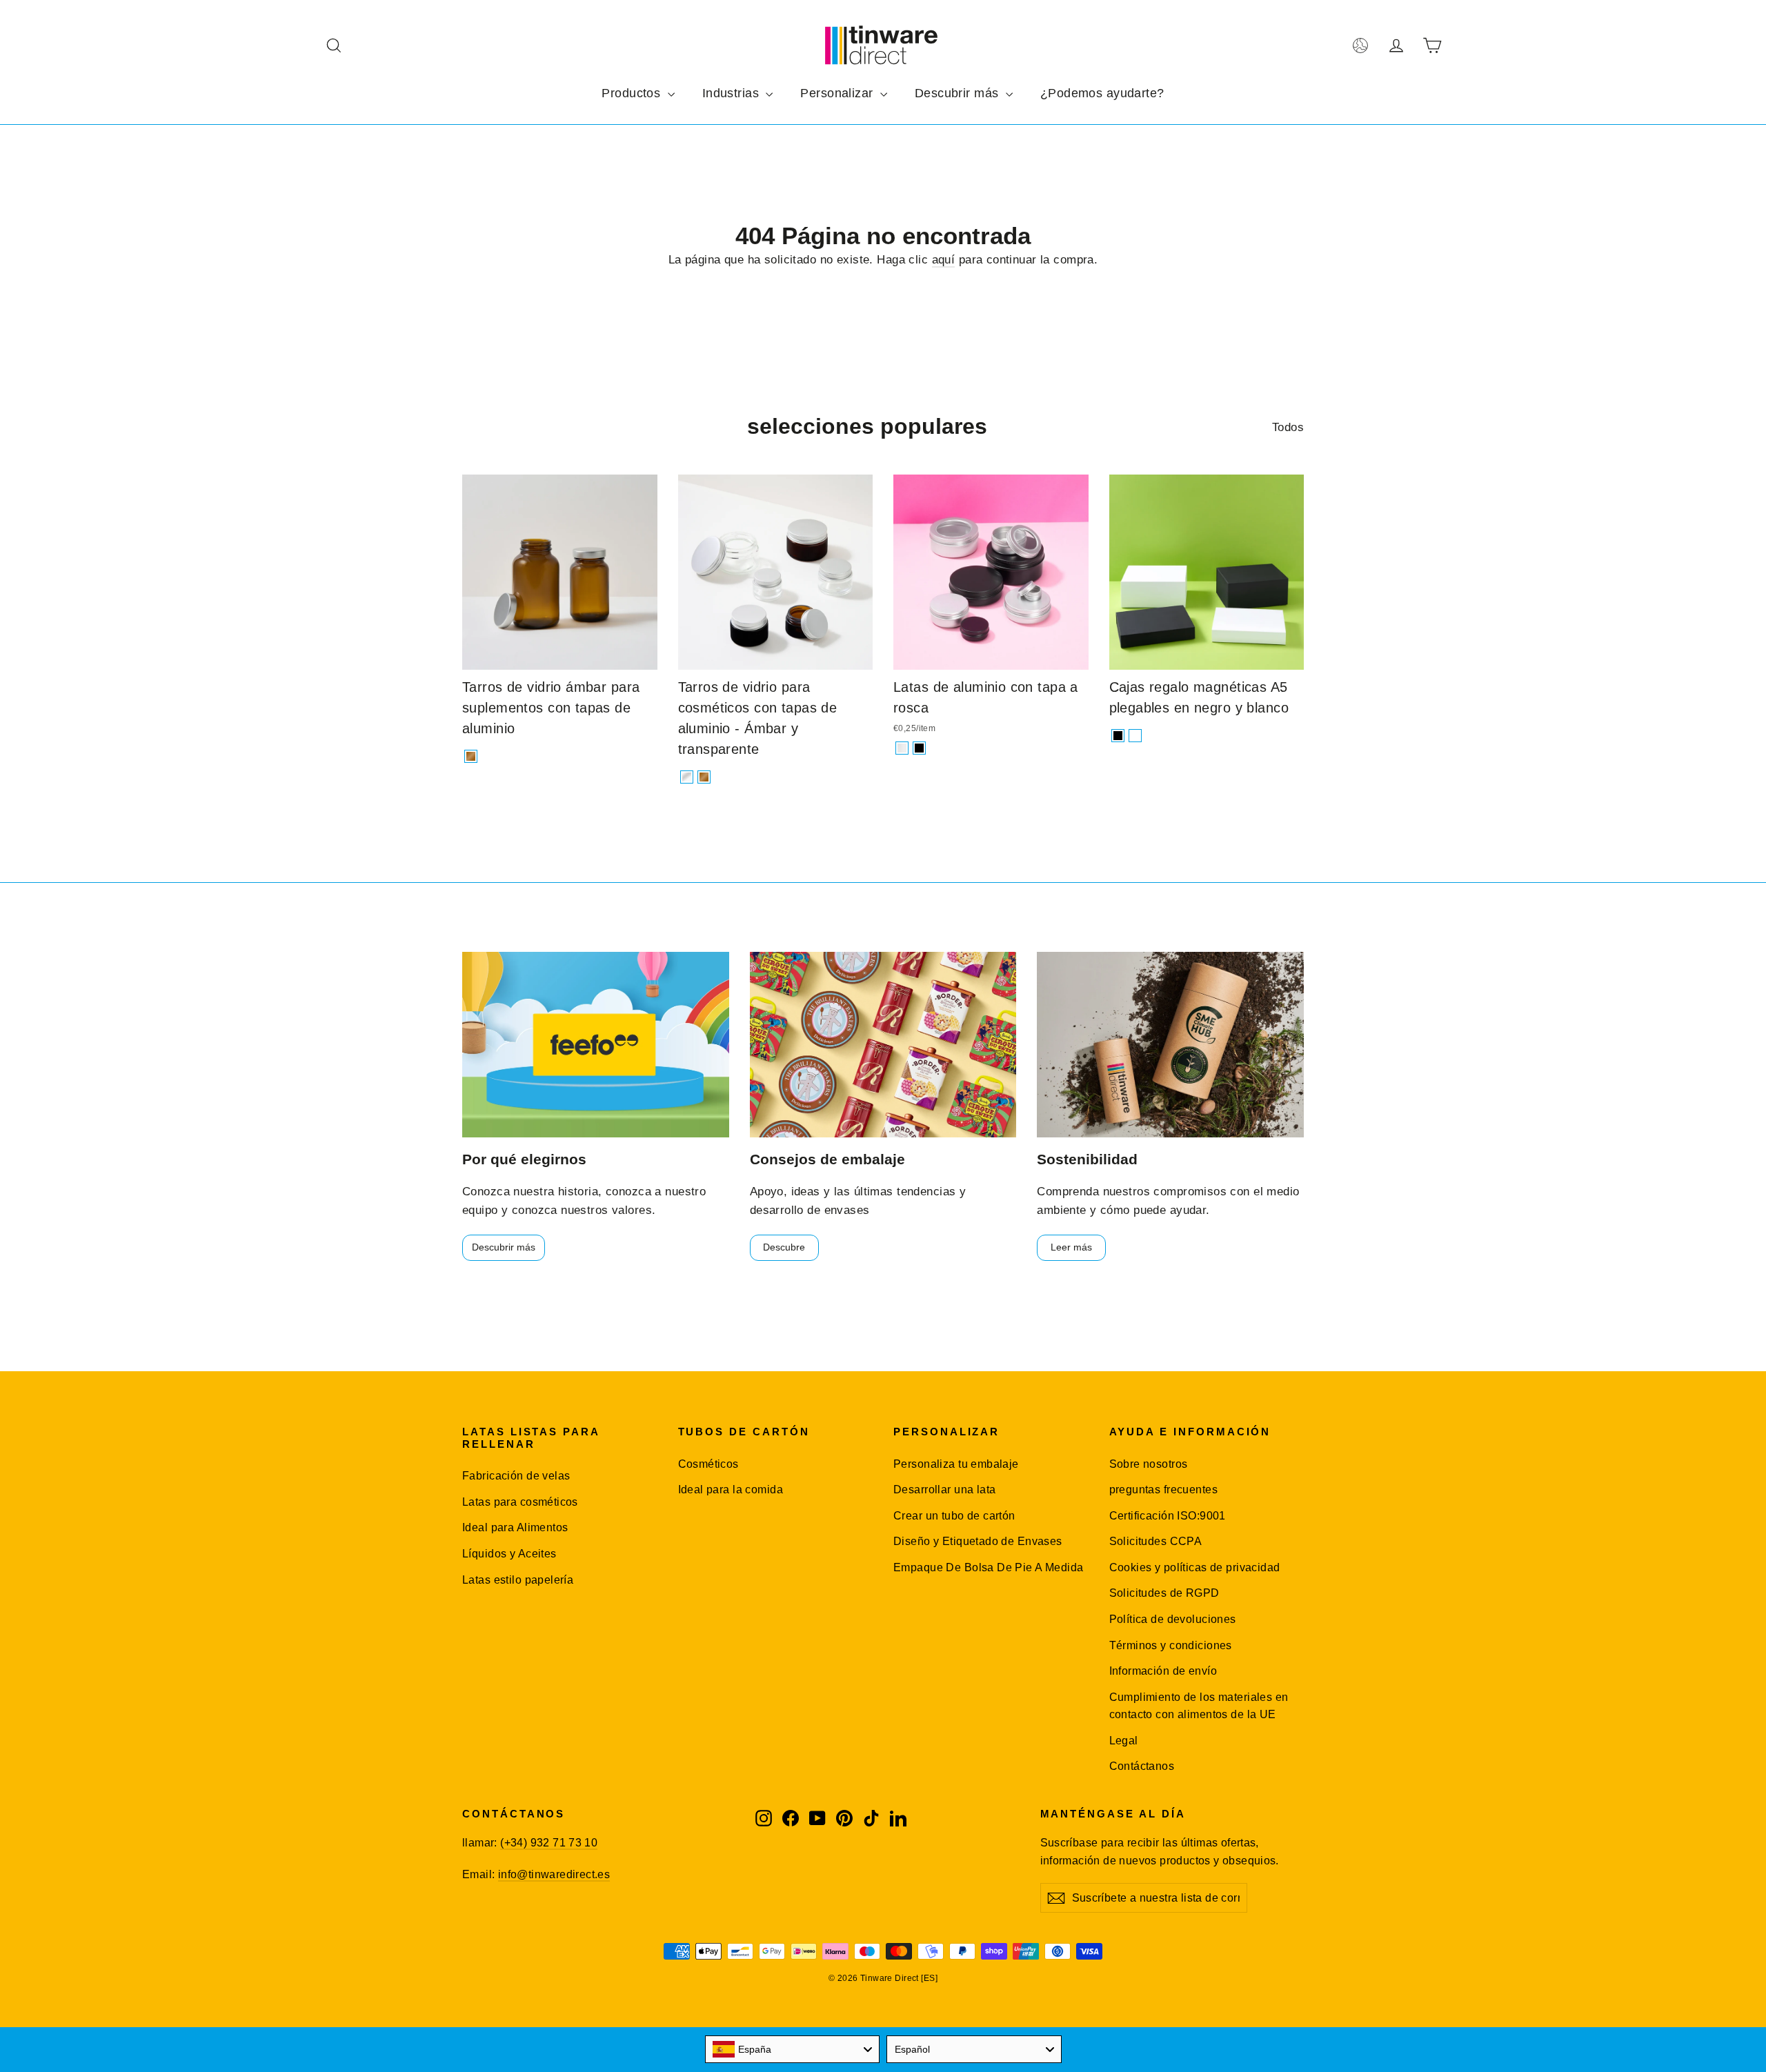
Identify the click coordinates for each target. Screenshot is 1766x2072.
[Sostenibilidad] (1170, 1045)
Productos (633, 93)
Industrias (733, 93)
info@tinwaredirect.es (554, 1874)
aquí (944, 260)
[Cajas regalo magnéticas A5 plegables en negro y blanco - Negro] (1118, 736)
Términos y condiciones (1171, 1645)
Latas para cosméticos (520, 1502)
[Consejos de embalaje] (883, 1045)
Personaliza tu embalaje (956, 1464)
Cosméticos (708, 1464)
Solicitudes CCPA (1156, 1541)
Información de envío (1163, 1671)
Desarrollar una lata (945, 1490)
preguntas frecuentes (1164, 1490)
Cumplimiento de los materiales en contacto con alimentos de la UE (1199, 1706)
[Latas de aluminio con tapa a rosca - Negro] (919, 748)
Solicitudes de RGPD (1164, 1593)
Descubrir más (959, 93)
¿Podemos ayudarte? (1102, 93)
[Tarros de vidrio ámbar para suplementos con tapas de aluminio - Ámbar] (471, 756)
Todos (1288, 427)
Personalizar (839, 93)
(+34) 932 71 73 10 (549, 1843)
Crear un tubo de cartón (954, 1516)
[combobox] (793, 2049)
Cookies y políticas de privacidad (1195, 1567)
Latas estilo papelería (518, 1580)
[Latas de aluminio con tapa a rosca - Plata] (902, 748)
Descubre (784, 1247)
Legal (1124, 1741)
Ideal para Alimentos (515, 1527)
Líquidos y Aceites (509, 1554)
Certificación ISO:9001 (1168, 1516)
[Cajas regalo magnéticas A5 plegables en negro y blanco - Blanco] (1135, 736)
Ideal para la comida (731, 1490)
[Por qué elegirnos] (596, 1045)
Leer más (1071, 1247)
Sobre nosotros (1149, 1464)
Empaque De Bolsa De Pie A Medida (989, 1567)
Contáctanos (1142, 1766)
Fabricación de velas (516, 1476)
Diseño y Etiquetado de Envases (978, 1541)
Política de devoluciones (1173, 1619)
